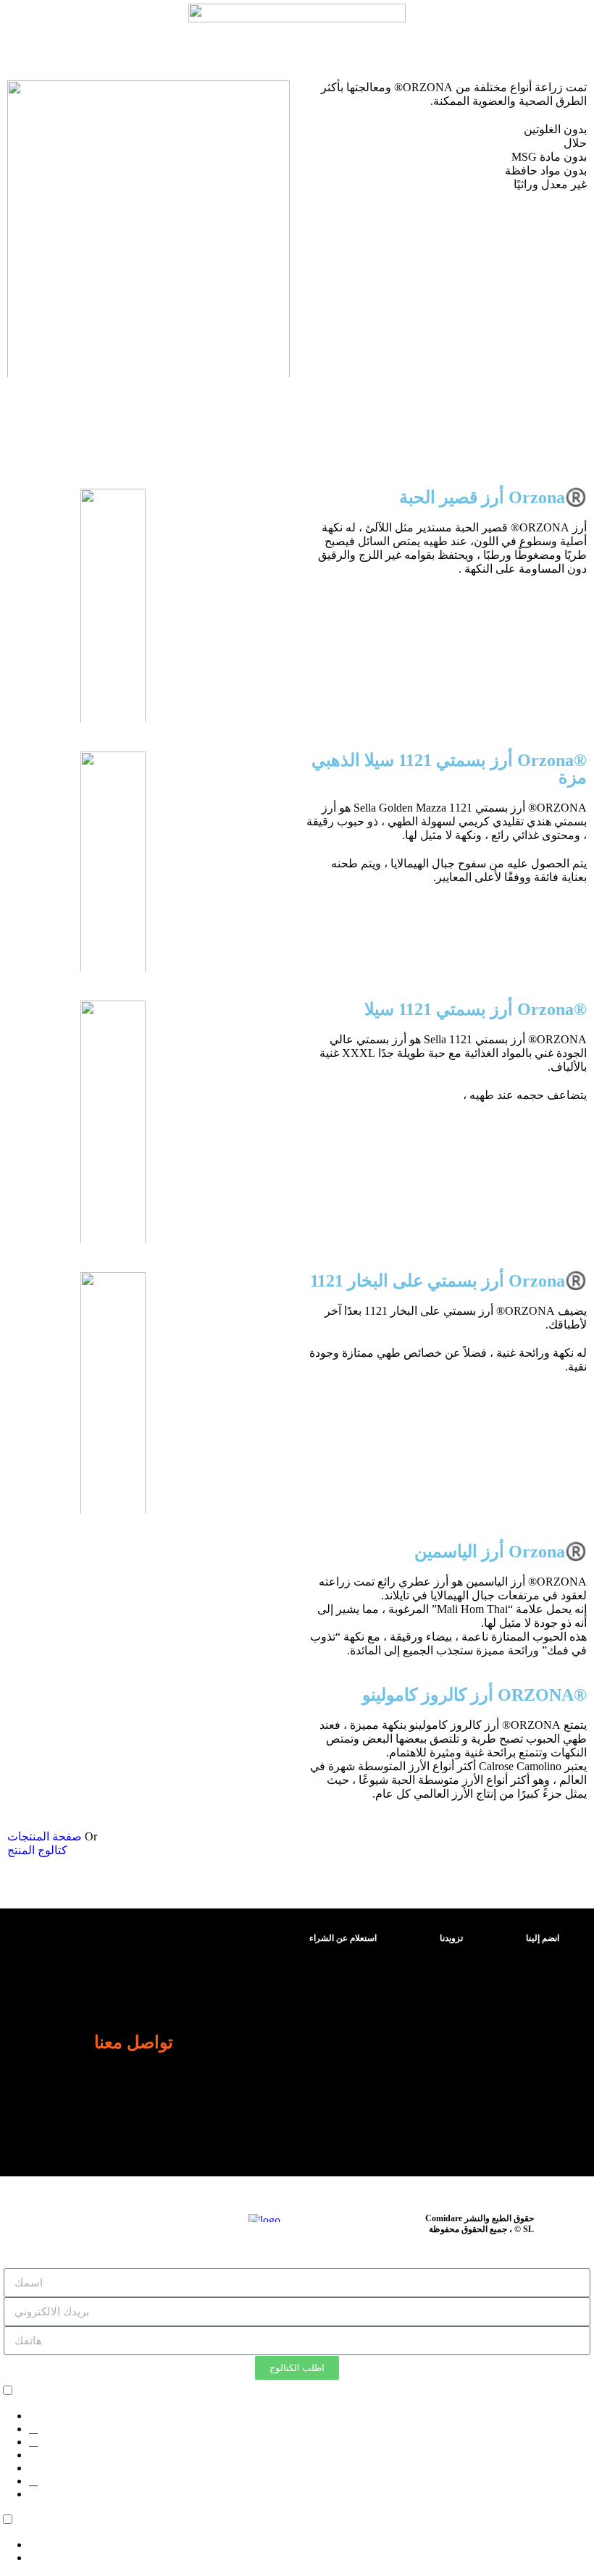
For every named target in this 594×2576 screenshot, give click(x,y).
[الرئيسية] (19, 2391)
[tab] (340, 1938)
